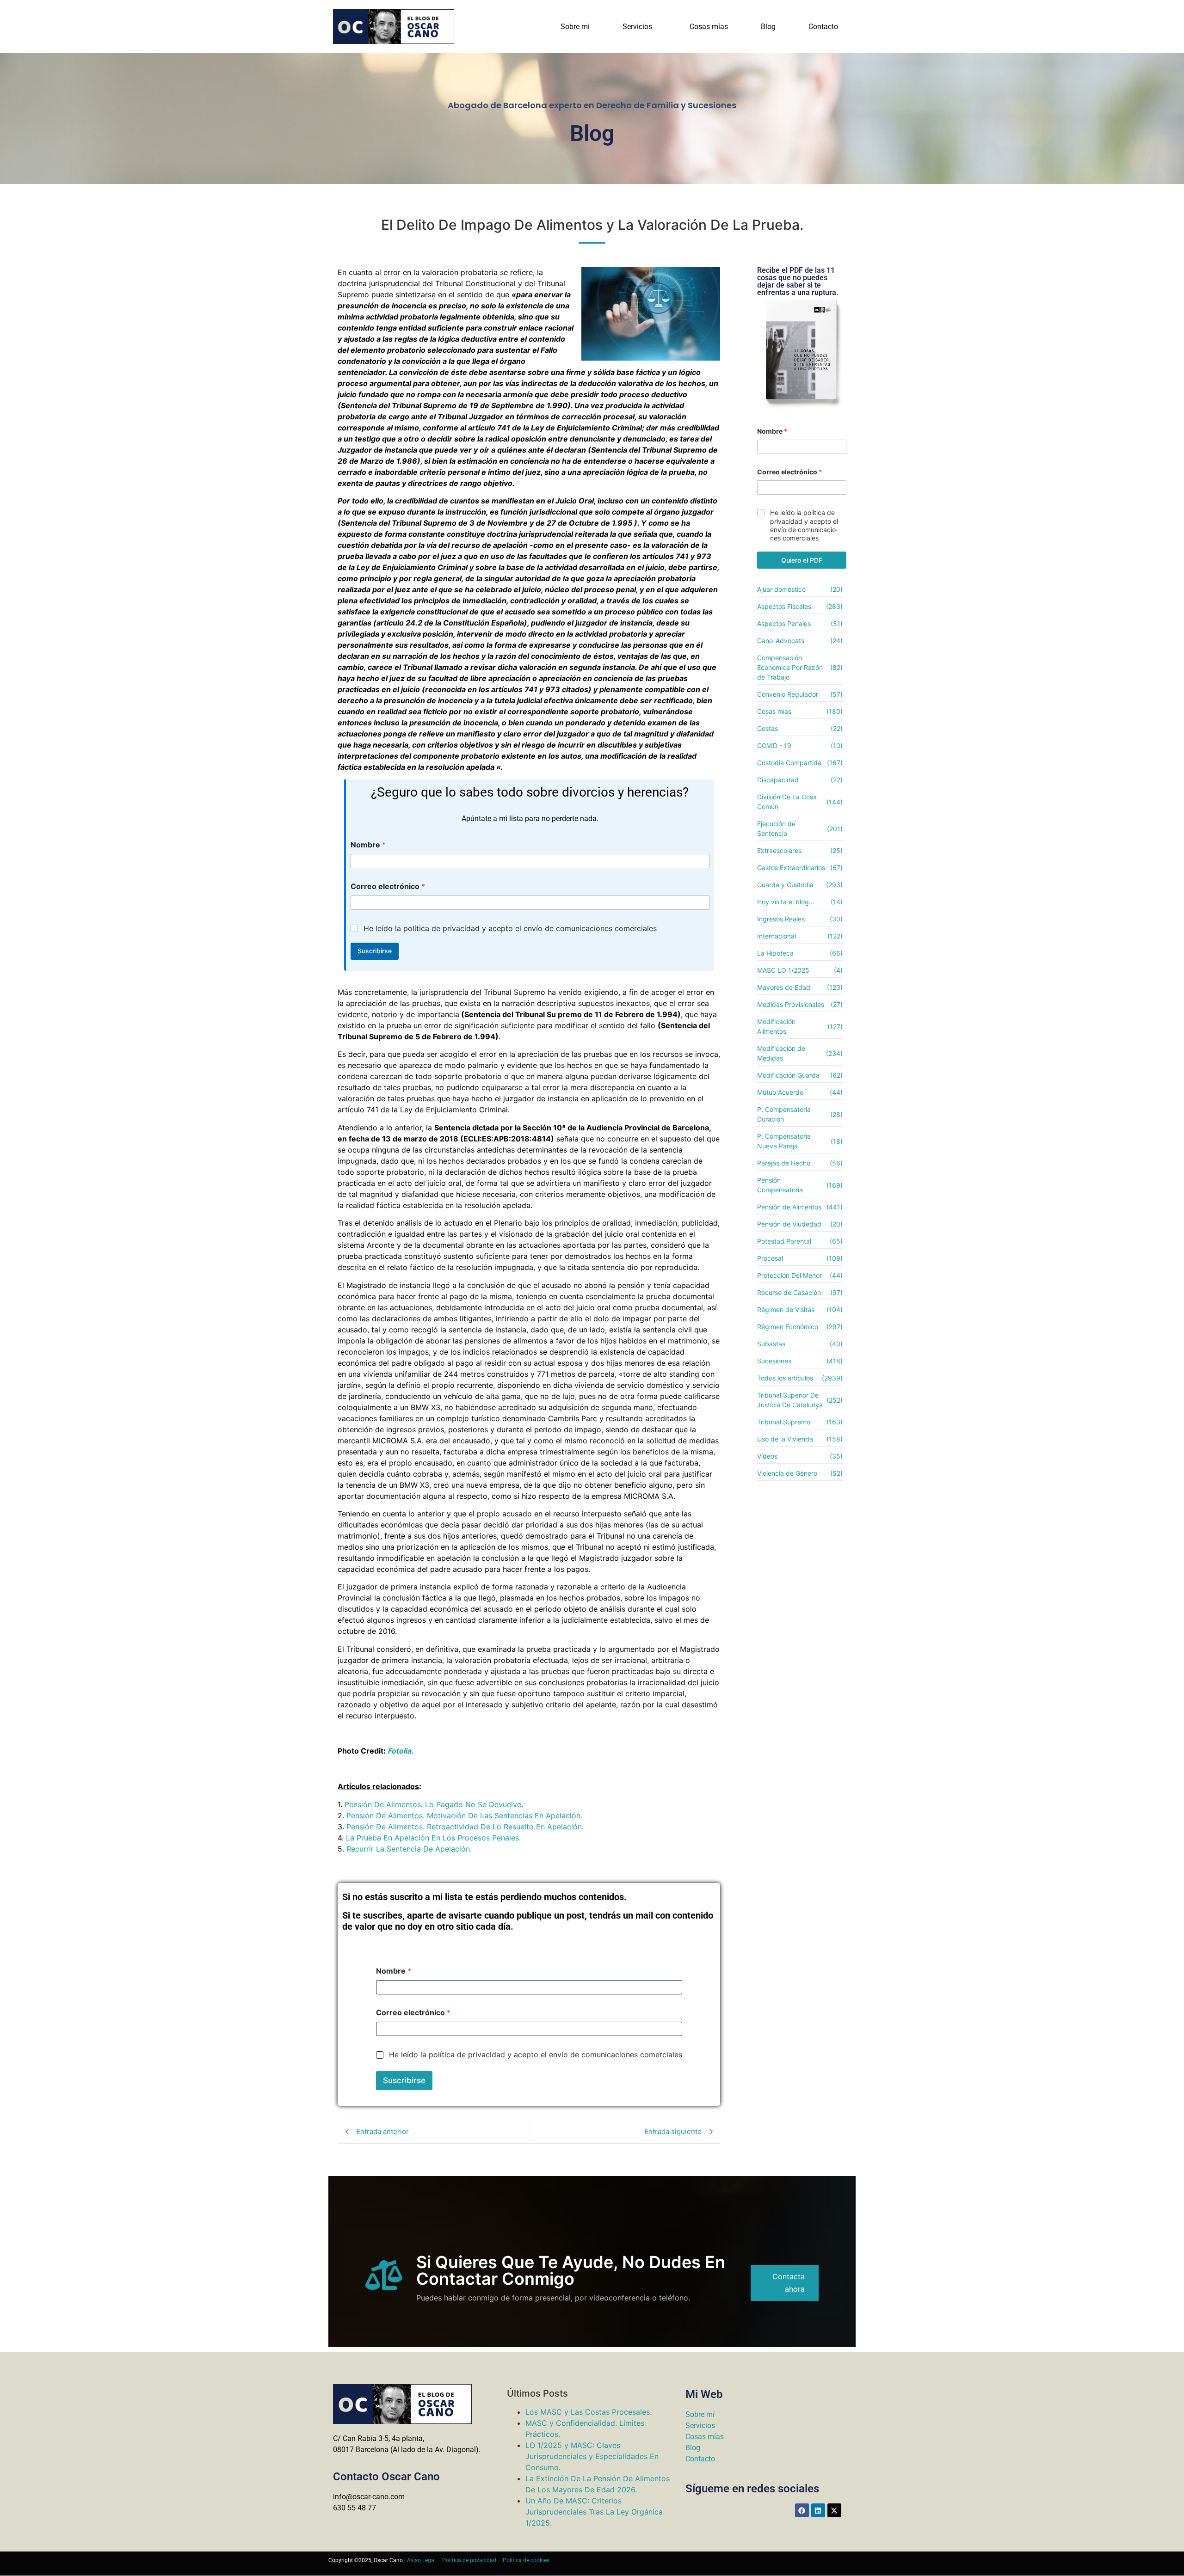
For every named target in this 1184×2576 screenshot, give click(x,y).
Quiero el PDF (802, 560)
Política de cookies (526, 2560)
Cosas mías (709, 27)
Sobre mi (575, 27)
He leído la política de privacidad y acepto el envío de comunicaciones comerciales (510, 928)
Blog (768, 27)
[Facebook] (802, 2510)
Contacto (823, 27)
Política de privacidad (469, 2560)
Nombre (368, 845)
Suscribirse (375, 951)
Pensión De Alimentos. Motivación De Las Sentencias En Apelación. (464, 1815)
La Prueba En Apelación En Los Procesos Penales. (433, 1838)
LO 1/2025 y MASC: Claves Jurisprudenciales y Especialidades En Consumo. (592, 2456)
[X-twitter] (834, 2510)
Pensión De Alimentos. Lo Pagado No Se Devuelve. (434, 1804)
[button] (640, 27)
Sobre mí (700, 2414)
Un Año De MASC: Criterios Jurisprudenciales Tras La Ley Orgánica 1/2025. (594, 2512)
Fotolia (400, 1751)
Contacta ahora (789, 2283)
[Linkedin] (818, 2510)
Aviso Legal (421, 2560)
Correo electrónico (388, 886)
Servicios (637, 27)
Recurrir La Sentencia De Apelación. (409, 1849)
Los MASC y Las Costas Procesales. (589, 2412)
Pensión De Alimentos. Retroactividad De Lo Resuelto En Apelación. (465, 1827)
